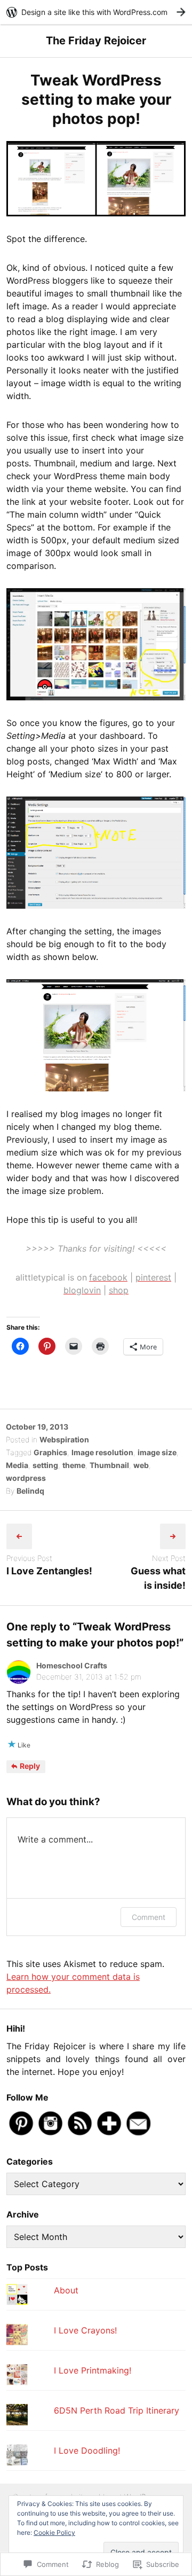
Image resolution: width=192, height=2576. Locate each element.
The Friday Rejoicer (96, 41)
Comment (149, 1917)
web (141, 1465)
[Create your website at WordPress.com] (96, 12)
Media (17, 1465)
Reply (29, 1766)
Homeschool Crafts (72, 1665)
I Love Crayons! (85, 2330)
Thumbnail (109, 1465)
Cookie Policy (54, 2532)
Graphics (50, 1452)
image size (157, 1452)
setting (45, 1465)
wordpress (26, 1478)
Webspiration (64, 1439)
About (66, 2290)
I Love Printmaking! (93, 2370)
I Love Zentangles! (49, 1571)
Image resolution (102, 1452)
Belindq (30, 1491)
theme (74, 1465)
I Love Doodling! (87, 2450)
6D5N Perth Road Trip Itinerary (117, 2410)
